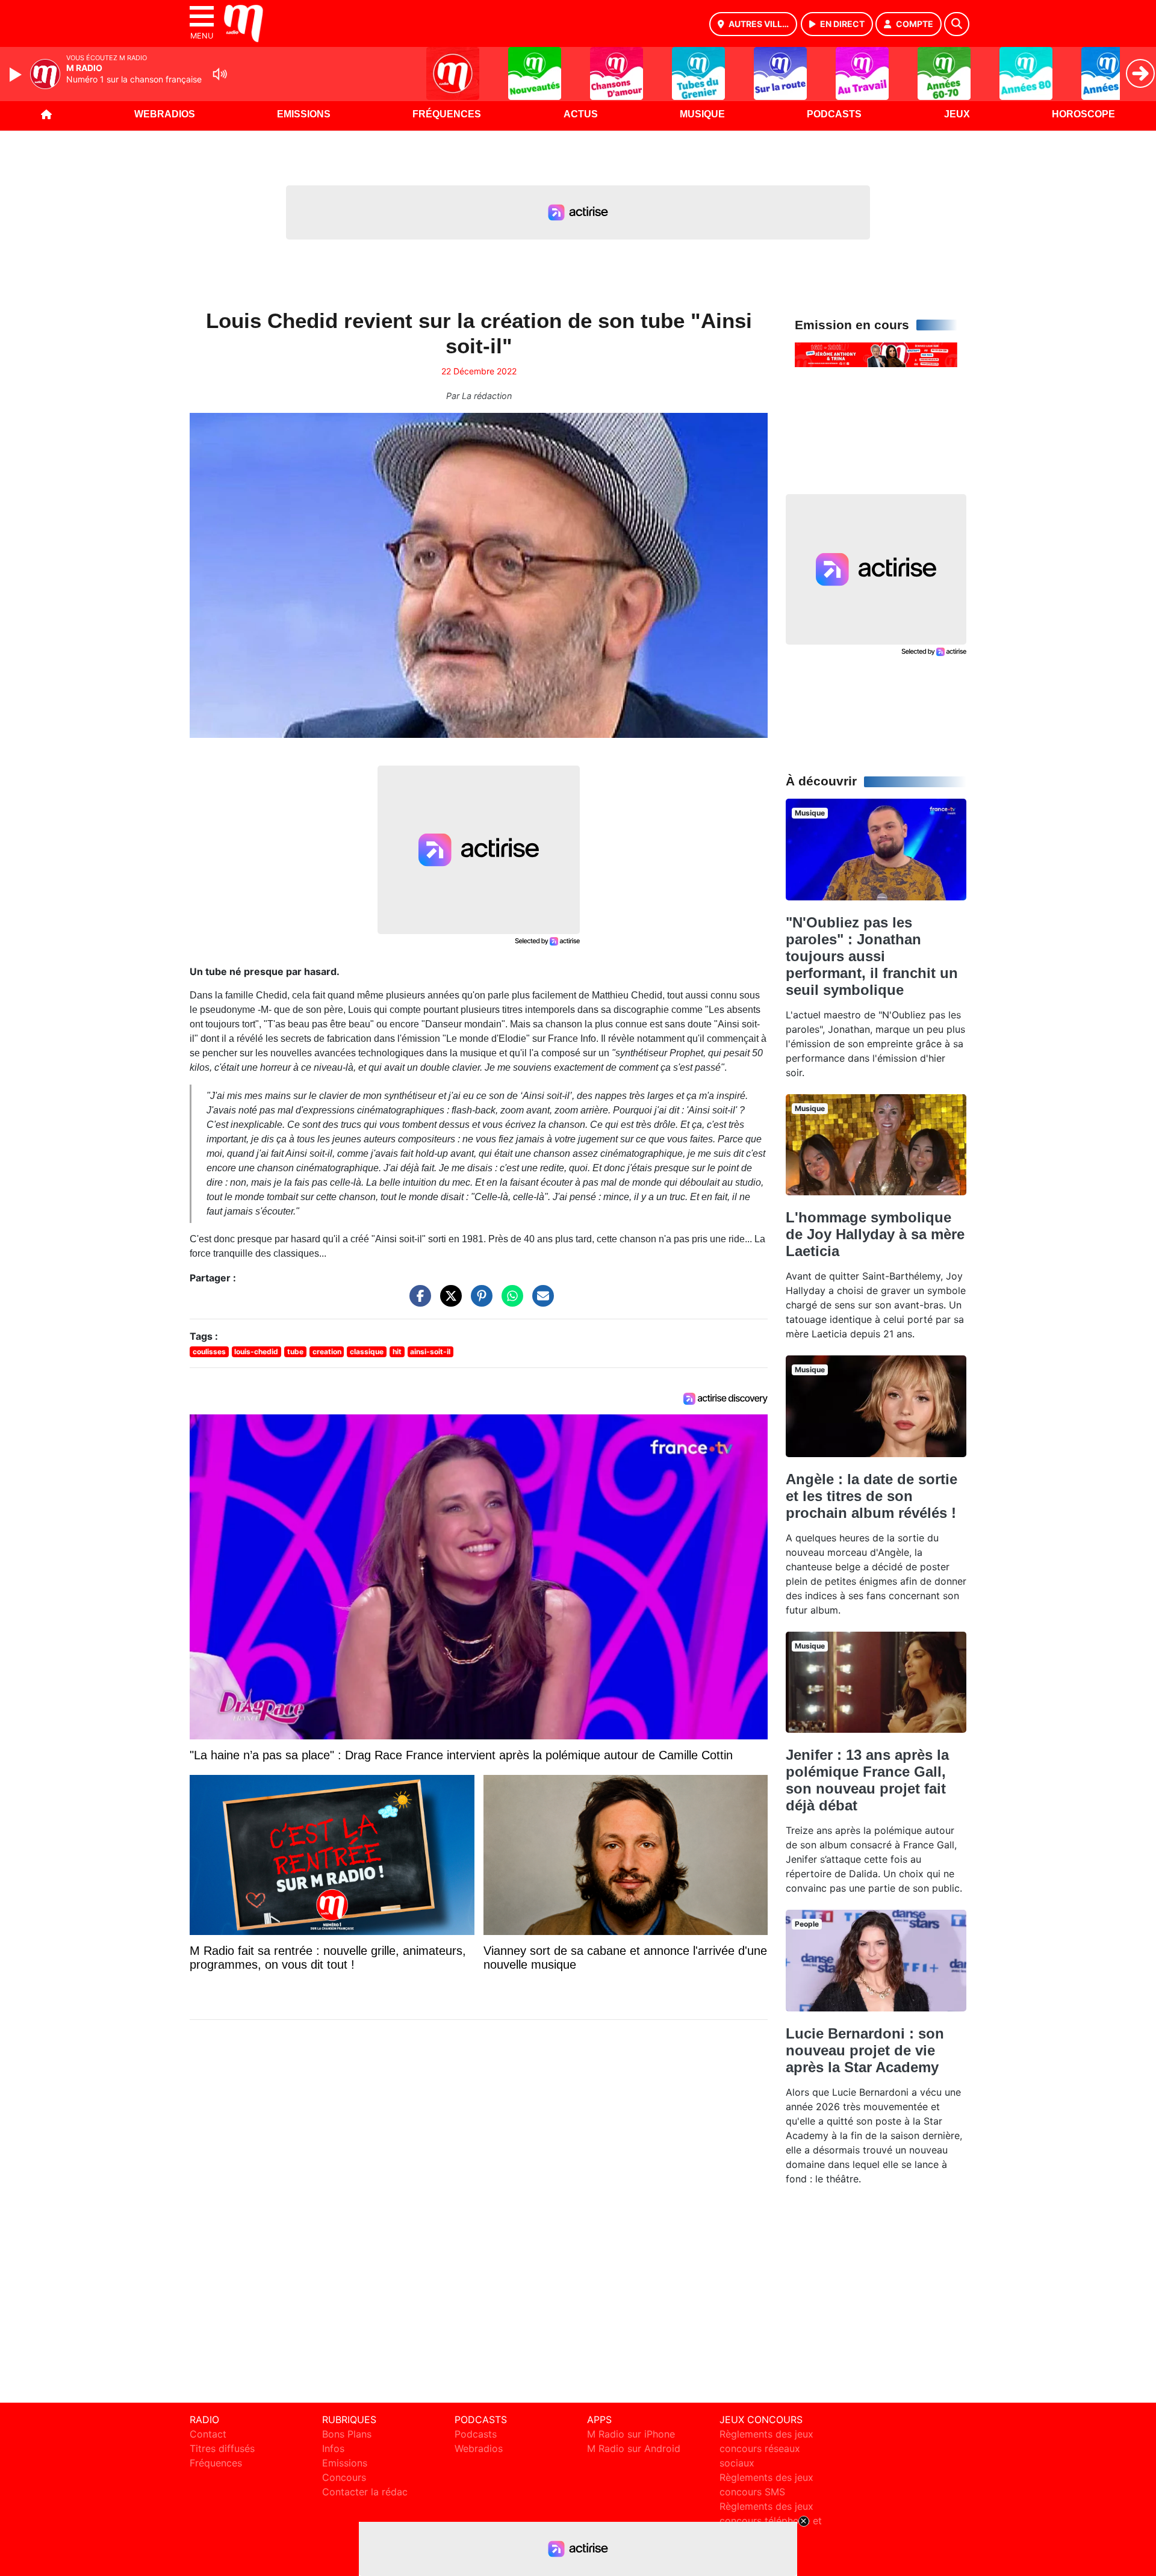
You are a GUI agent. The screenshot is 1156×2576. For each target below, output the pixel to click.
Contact (208, 2434)
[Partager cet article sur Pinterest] (479, 1302)
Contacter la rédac (365, 2492)
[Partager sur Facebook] (417, 1302)
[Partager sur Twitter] (448, 1302)
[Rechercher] (957, 24)
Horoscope (1083, 114)
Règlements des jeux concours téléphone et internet (771, 2521)
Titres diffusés (222, 2448)
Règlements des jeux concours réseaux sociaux (766, 2448)
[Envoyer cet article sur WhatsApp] (509, 1302)
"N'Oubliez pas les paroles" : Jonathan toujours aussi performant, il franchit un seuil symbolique (872, 956)
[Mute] (220, 74)
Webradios (165, 114)
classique (367, 1351)
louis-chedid (256, 1351)
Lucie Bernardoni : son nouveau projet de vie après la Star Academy (865, 2050)
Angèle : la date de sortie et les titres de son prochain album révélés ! (872, 1496)
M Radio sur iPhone (631, 2434)
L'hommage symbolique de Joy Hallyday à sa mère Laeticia (875, 1234)
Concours (344, 2477)
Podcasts (834, 114)
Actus (581, 114)
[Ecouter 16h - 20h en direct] (876, 354)
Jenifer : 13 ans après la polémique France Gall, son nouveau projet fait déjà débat (867, 1780)
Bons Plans (347, 2434)
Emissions (304, 114)
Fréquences (447, 114)
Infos (333, 2448)
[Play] (17, 75)
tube (295, 1351)
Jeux (957, 114)
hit (397, 1351)
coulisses (209, 1351)
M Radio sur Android (634, 2448)
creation (327, 1351)
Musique (702, 114)
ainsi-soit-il (430, 1351)
